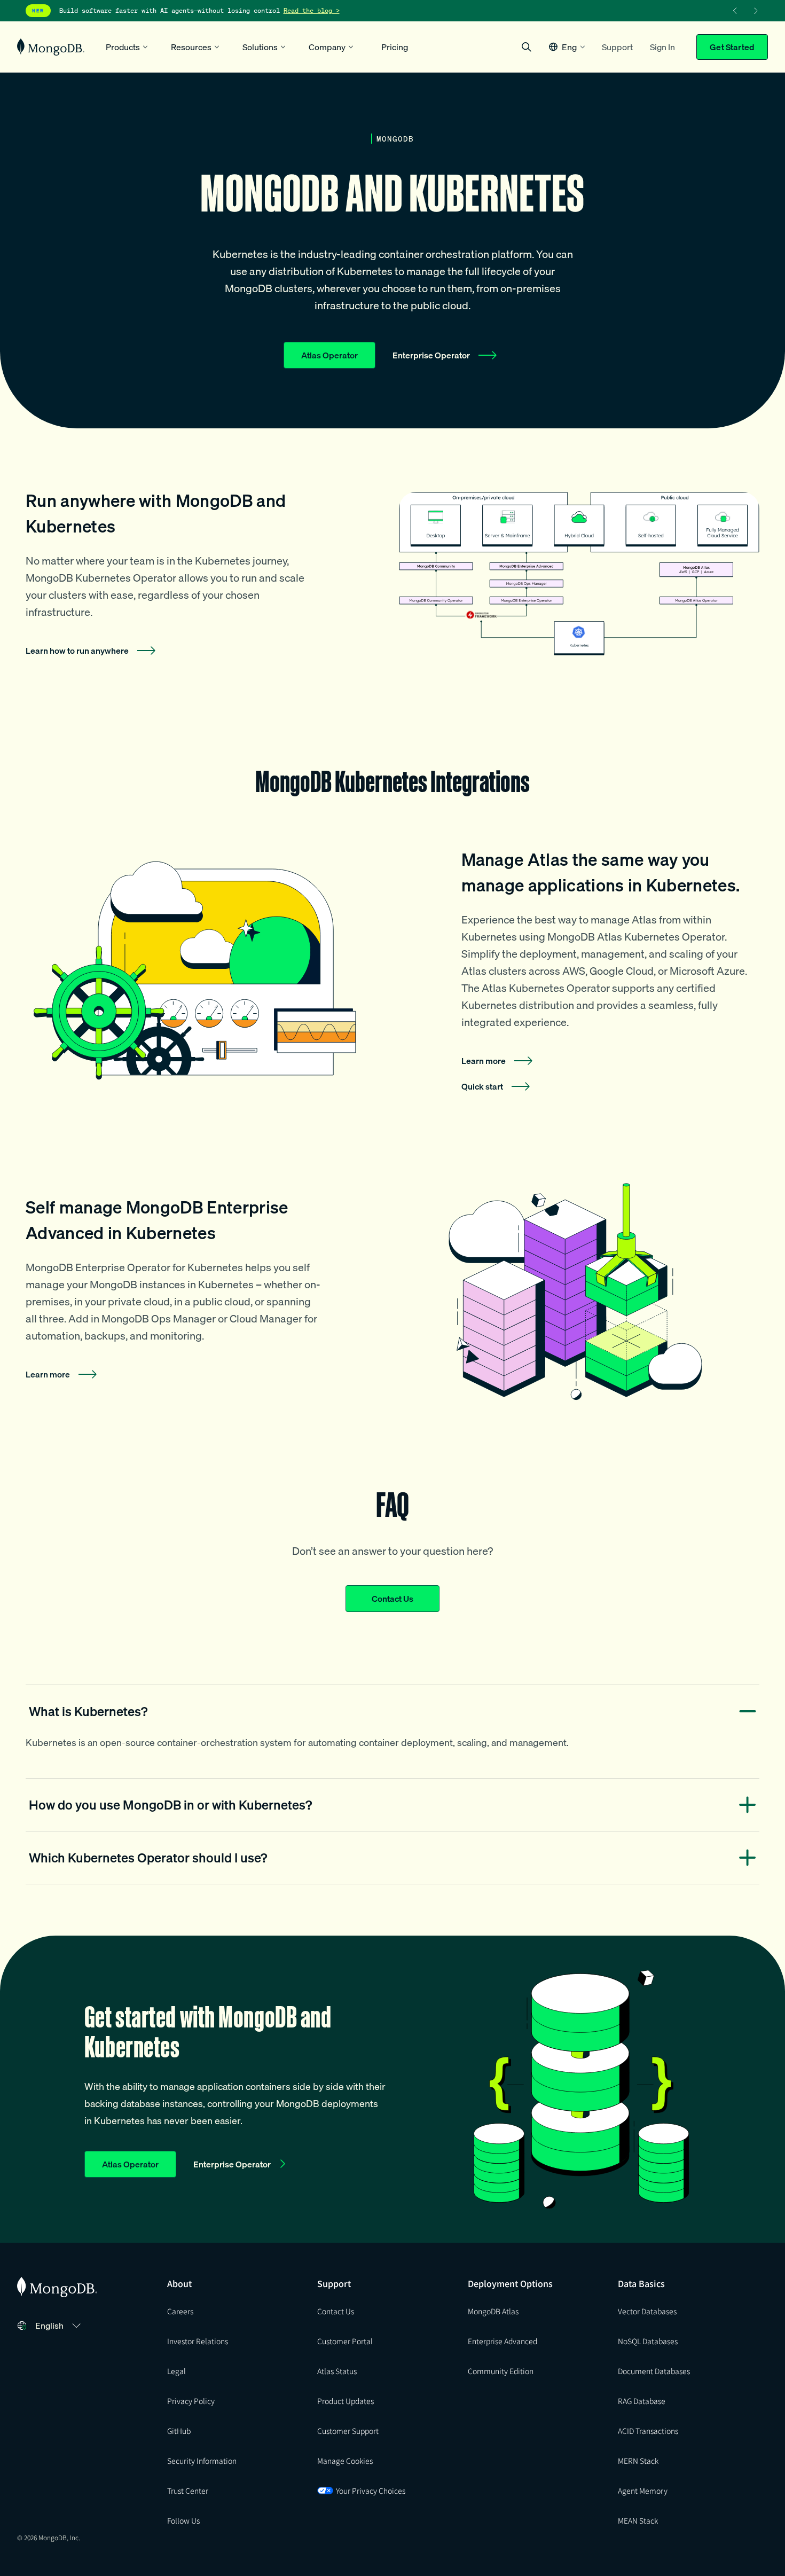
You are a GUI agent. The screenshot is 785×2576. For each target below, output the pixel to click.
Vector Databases (647, 2311)
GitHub (179, 2431)
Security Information (202, 2461)
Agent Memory (643, 2491)
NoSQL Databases (648, 2341)
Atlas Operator (329, 355)
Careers (180, 2311)
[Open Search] (527, 47)
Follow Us (183, 2520)
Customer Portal (345, 2341)
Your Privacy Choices (371, 2491)
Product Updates (346, 2401)
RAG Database (642, 2401)
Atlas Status (337, 2371)
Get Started (732, 47)
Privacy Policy (191, 2401)
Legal (176, 2371)
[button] (567, 47)
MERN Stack (638, 2461)
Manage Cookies (345, 2461)
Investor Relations (198, 2341)
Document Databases (654, 2371)
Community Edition (501, 2371)
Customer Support (348, 2431)
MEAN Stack (638, 2520)
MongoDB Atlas (493, 2311)
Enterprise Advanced (503, 2341)
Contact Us (392, 1599)
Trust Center (188, 2491)
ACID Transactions (648, 2431)
